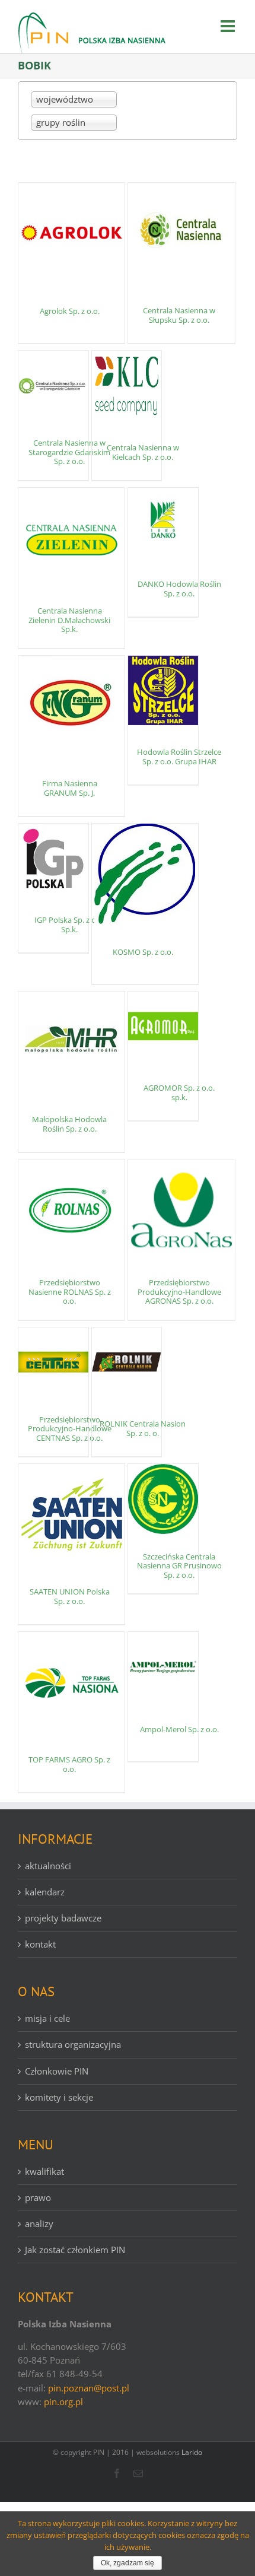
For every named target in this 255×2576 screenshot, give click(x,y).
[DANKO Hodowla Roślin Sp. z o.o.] (163, 523)
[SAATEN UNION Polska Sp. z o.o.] (71, 1514)
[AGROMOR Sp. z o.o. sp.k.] (163, 1027)
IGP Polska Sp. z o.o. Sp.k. (69, 925)
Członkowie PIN (57, 2071)
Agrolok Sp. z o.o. (70, 311)
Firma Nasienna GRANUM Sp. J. (70, 788)
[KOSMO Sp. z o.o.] (145, 874)
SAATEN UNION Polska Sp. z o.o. (70, 1596)
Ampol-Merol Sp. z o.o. (179, 1729)
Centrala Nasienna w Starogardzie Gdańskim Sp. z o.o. (69, 452)
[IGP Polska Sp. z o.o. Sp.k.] (53, 859)
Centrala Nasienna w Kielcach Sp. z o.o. (143, 452)
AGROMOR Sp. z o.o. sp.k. (179, 1092)
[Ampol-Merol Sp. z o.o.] (163, 1667)
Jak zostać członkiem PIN (75, 2250)
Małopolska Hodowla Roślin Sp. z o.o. (69, 1124)
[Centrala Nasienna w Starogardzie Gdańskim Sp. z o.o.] (53, 386)
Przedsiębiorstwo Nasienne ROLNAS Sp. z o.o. (70, 1292)
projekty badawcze (63, 1918)
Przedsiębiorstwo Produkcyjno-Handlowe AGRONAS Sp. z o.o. (179, 1292)
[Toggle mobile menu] (229, 26)
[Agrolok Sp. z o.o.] (71, 233)
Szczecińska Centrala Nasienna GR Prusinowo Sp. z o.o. (179, 1566)
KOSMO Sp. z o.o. (143, 952)
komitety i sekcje (59, 2097)
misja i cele (47, 2018)
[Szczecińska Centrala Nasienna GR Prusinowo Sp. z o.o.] (163, 1499)
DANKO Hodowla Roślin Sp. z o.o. (179, 589)
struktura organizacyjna (73, 2044)
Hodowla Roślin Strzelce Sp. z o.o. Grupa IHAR (179, 757)
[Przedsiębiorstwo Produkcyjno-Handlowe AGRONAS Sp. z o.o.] (181, 1210)
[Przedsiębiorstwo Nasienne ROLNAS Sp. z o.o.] (71, 1210)
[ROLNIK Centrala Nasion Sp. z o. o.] (127, 1362)
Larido (192, 2452)
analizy (39, 2224)
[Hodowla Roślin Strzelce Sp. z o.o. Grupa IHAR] (163, 691)
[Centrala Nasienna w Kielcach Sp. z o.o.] (127, 386)
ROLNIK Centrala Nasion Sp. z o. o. (143, 1428)
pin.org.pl (63, 2402)
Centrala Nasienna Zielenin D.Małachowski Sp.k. (69, 620)
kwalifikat (44, 2171)
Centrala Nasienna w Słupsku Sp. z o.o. (179, 315)
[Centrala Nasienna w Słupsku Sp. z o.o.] (181, 233)
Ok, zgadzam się (128, 2563)
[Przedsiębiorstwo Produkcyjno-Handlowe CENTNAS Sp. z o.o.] (53, 1362)
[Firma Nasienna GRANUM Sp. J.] (71, 706)
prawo (38, 2197)
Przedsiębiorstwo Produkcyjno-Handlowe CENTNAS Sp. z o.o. (70, 1429)
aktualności (48, 1866)
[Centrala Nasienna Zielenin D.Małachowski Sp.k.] (71, 538)
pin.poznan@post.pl (89, 2388)
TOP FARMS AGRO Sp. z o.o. (69, 1764)
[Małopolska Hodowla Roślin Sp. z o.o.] (71, 1042)
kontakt (40, 1944)
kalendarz (45, 1892)
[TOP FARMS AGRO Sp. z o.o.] (71, 1682)
